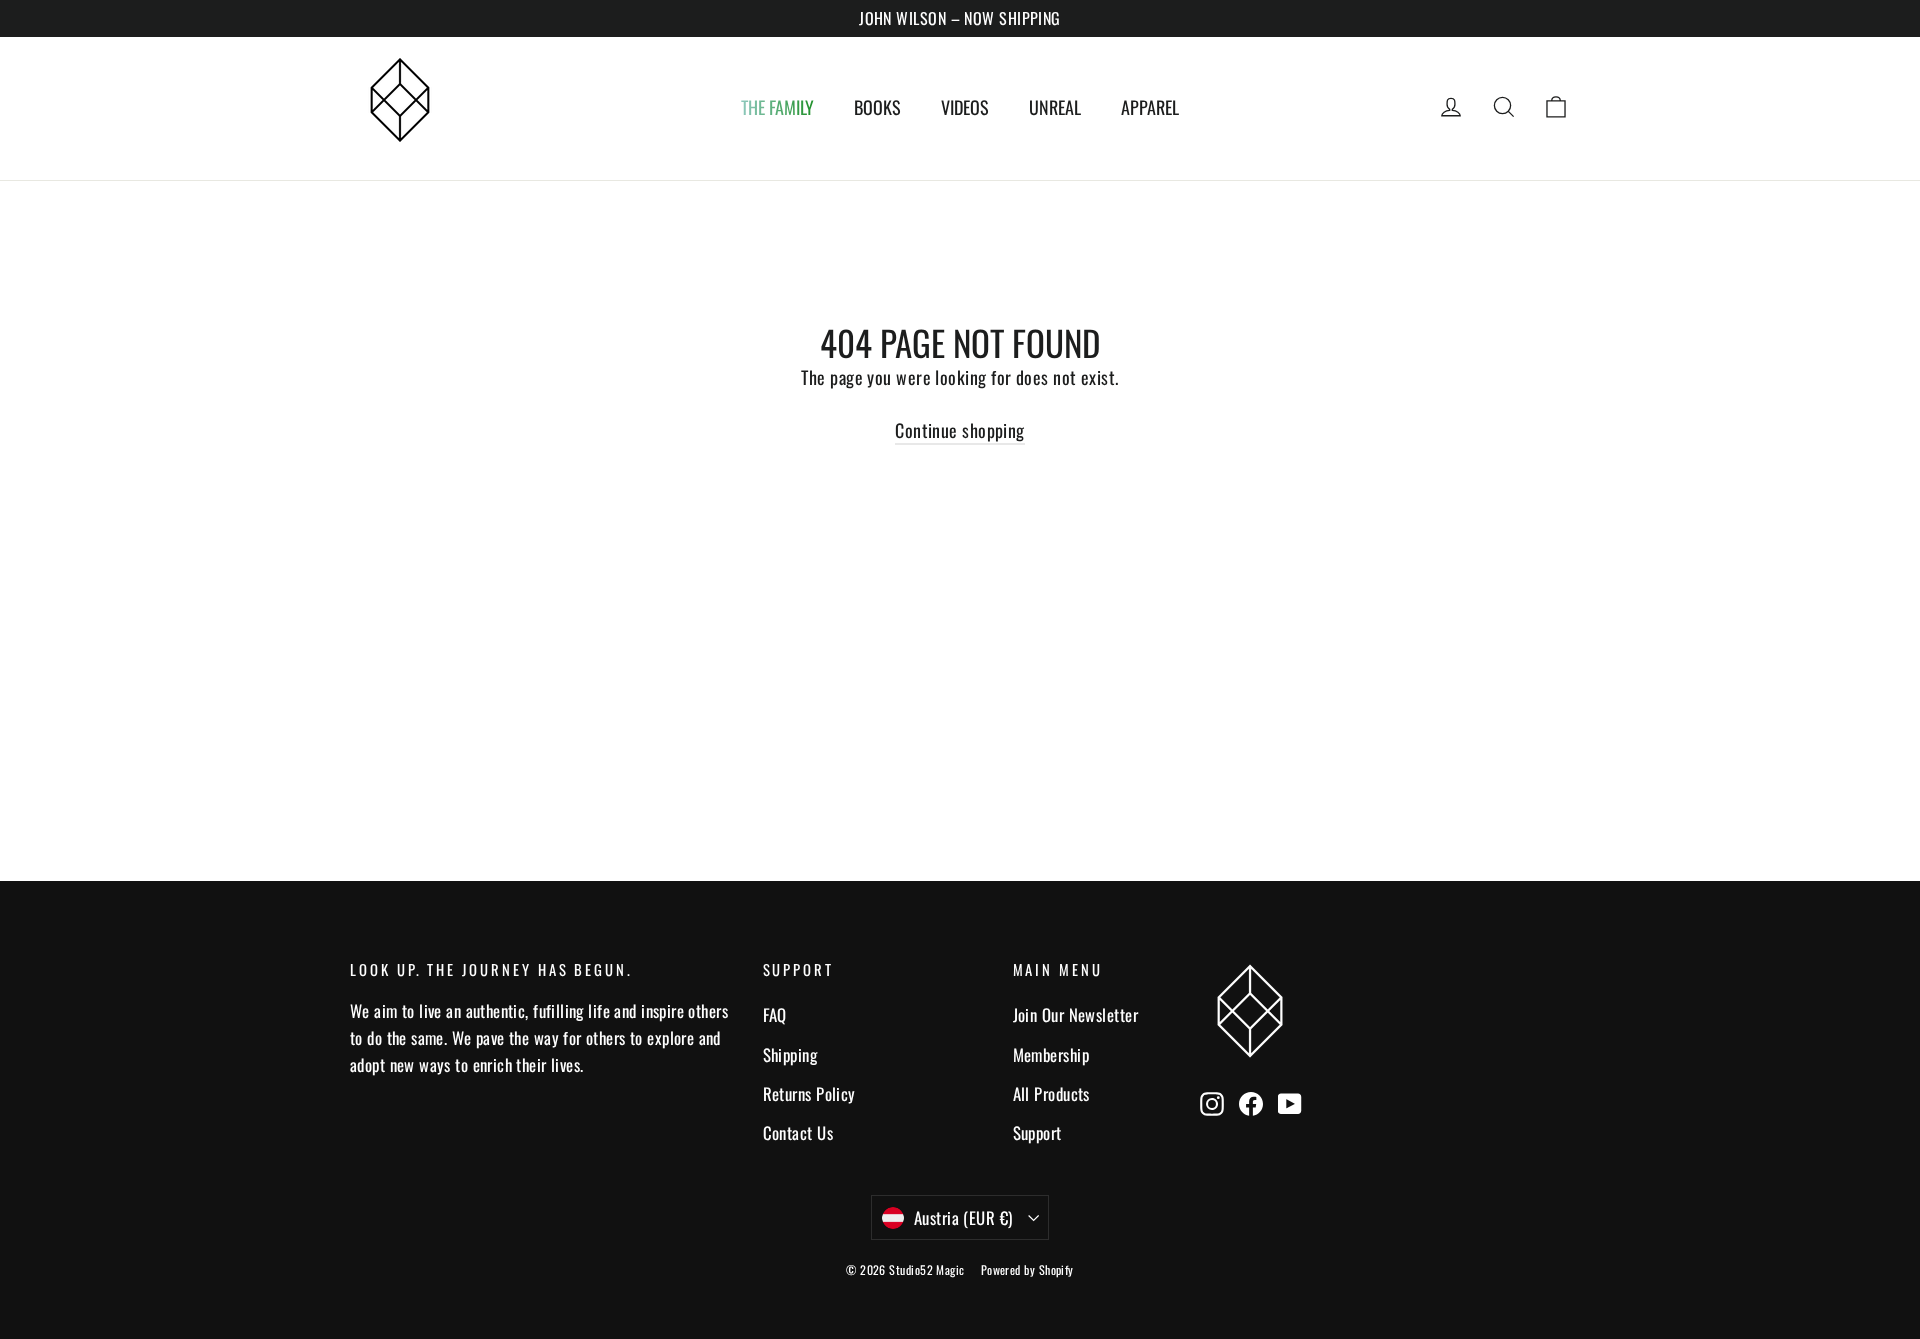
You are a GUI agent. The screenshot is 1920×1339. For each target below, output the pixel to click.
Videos (965, 107)
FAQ (775, 1014)
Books (877, 107)
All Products (1051, 1093)
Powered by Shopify (1027, 1269)
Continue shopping (960, 430)
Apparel (1150, 107)
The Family (777, 107)
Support (1037, 1132)
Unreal (1055, 107)
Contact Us (798, 1132)
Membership (1051, 1054)
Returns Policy (809, 1093)
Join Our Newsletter (1076, 1014)
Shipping (790, 1054)
